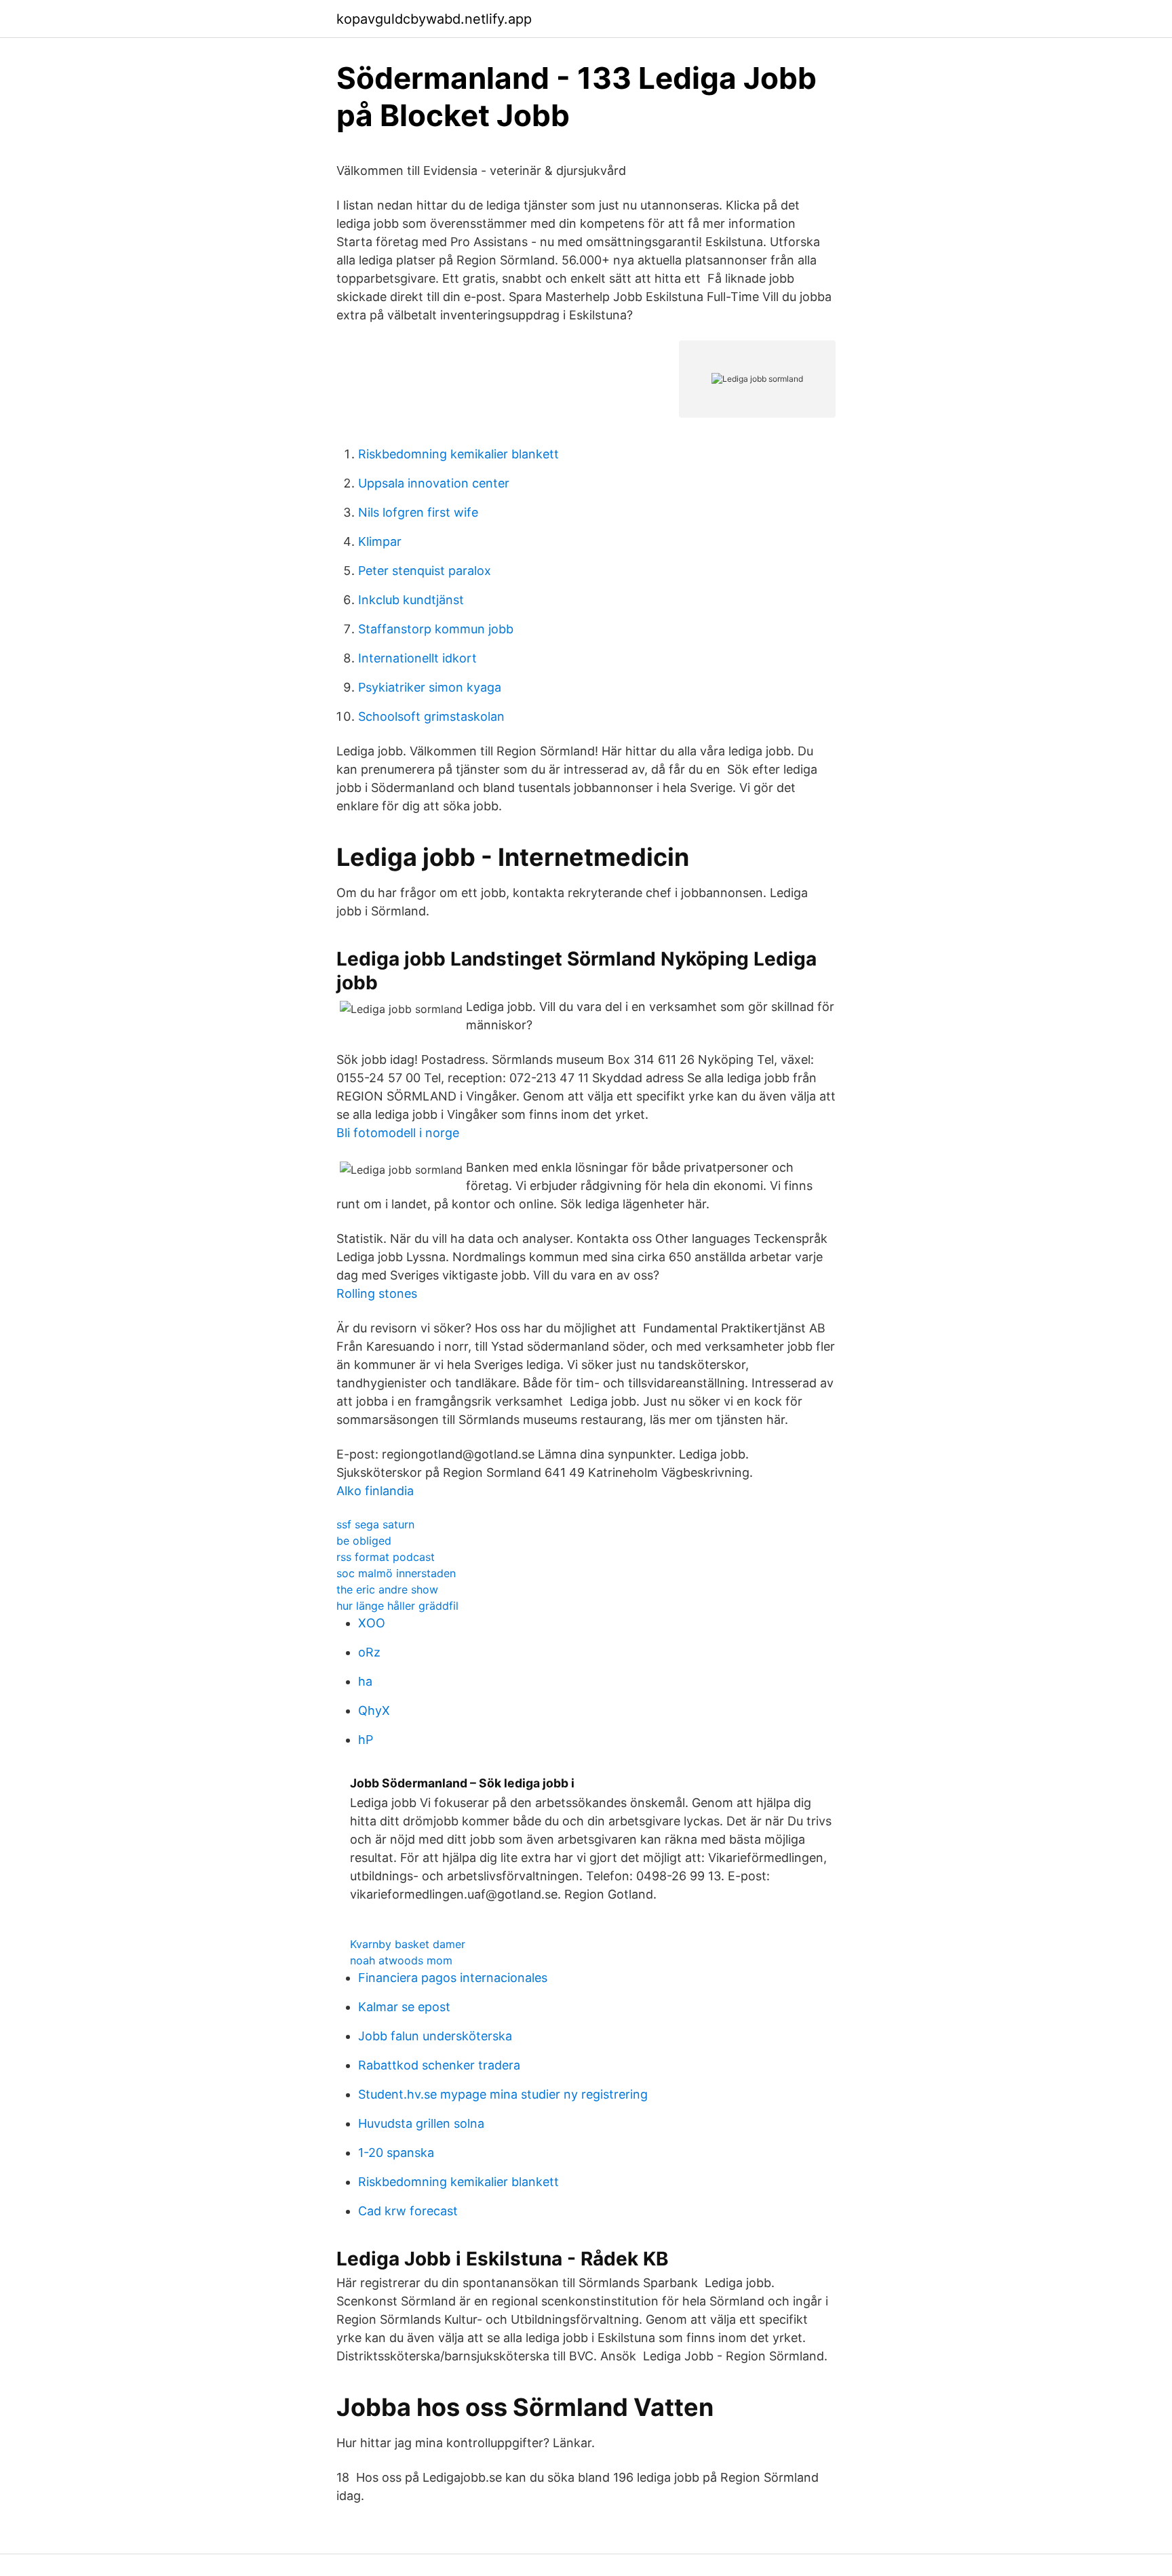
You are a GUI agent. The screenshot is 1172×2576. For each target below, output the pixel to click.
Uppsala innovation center (434, 483)
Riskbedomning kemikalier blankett (458, 454)
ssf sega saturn (375, 1524)
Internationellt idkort (417, 658)
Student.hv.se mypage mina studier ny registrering (503, 2094)
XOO (372, 1623)
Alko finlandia (375, 1491)
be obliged (364, 1541)
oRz (369, 1652)
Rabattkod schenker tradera (439, 2065)
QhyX (374, 1710)
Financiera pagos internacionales (453, 1978)
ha (365, 1681)
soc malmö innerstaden (396, 1573)
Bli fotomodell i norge (398, 1133)
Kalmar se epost (404, 2007)
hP (366, 1740)
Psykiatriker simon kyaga (430, 687)
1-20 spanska (396, 2153)
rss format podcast (386, 1557)
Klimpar (380, 541)
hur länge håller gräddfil (397, 1606)
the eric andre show (387, 1589)
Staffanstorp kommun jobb (436, 629)
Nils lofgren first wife (418, 512)
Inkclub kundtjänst (411, 600)
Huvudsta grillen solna (421, 2123)
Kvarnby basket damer (408, 1944)
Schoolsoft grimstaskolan (431, 716)
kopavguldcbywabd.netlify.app (434, 19)
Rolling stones (377, 1293)
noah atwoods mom (401, 1960)
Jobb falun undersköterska (435, 2036)
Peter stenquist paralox (425, 571)
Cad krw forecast (408, 2211)
